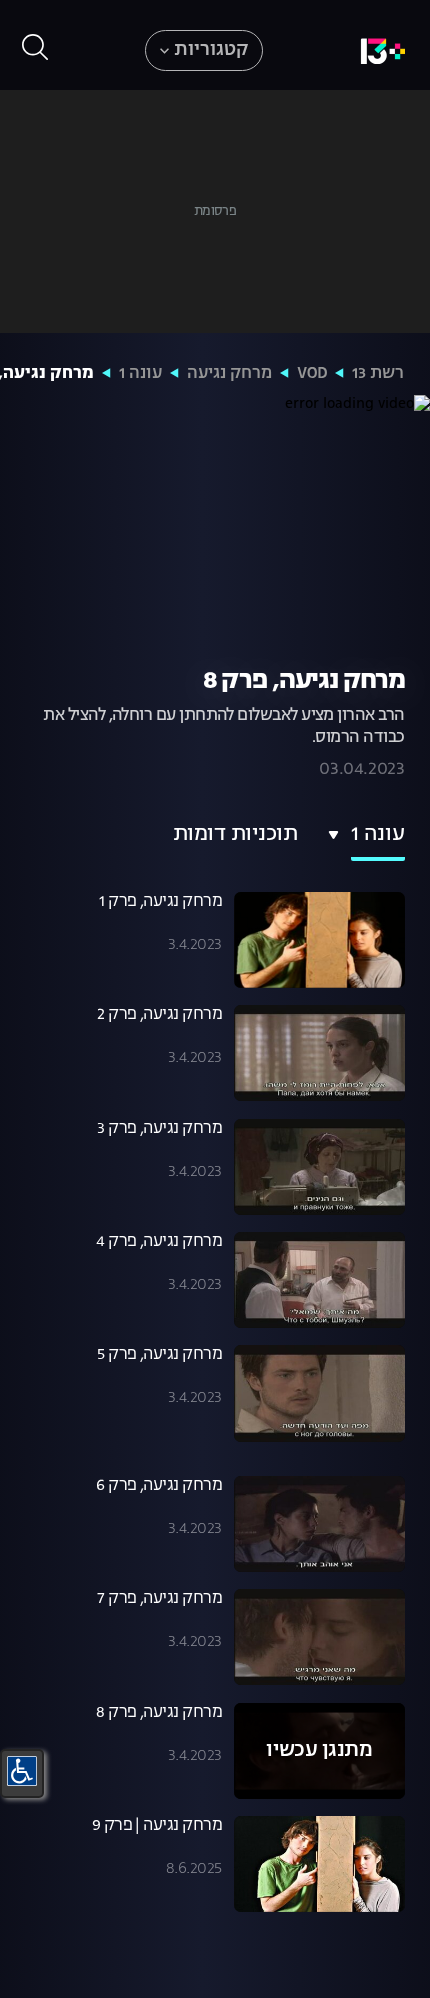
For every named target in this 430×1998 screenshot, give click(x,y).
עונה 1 (140, 374)
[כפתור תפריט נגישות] (22, 1771)
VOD (312, 374)
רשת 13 (378, 374)
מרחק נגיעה (229, 374)
